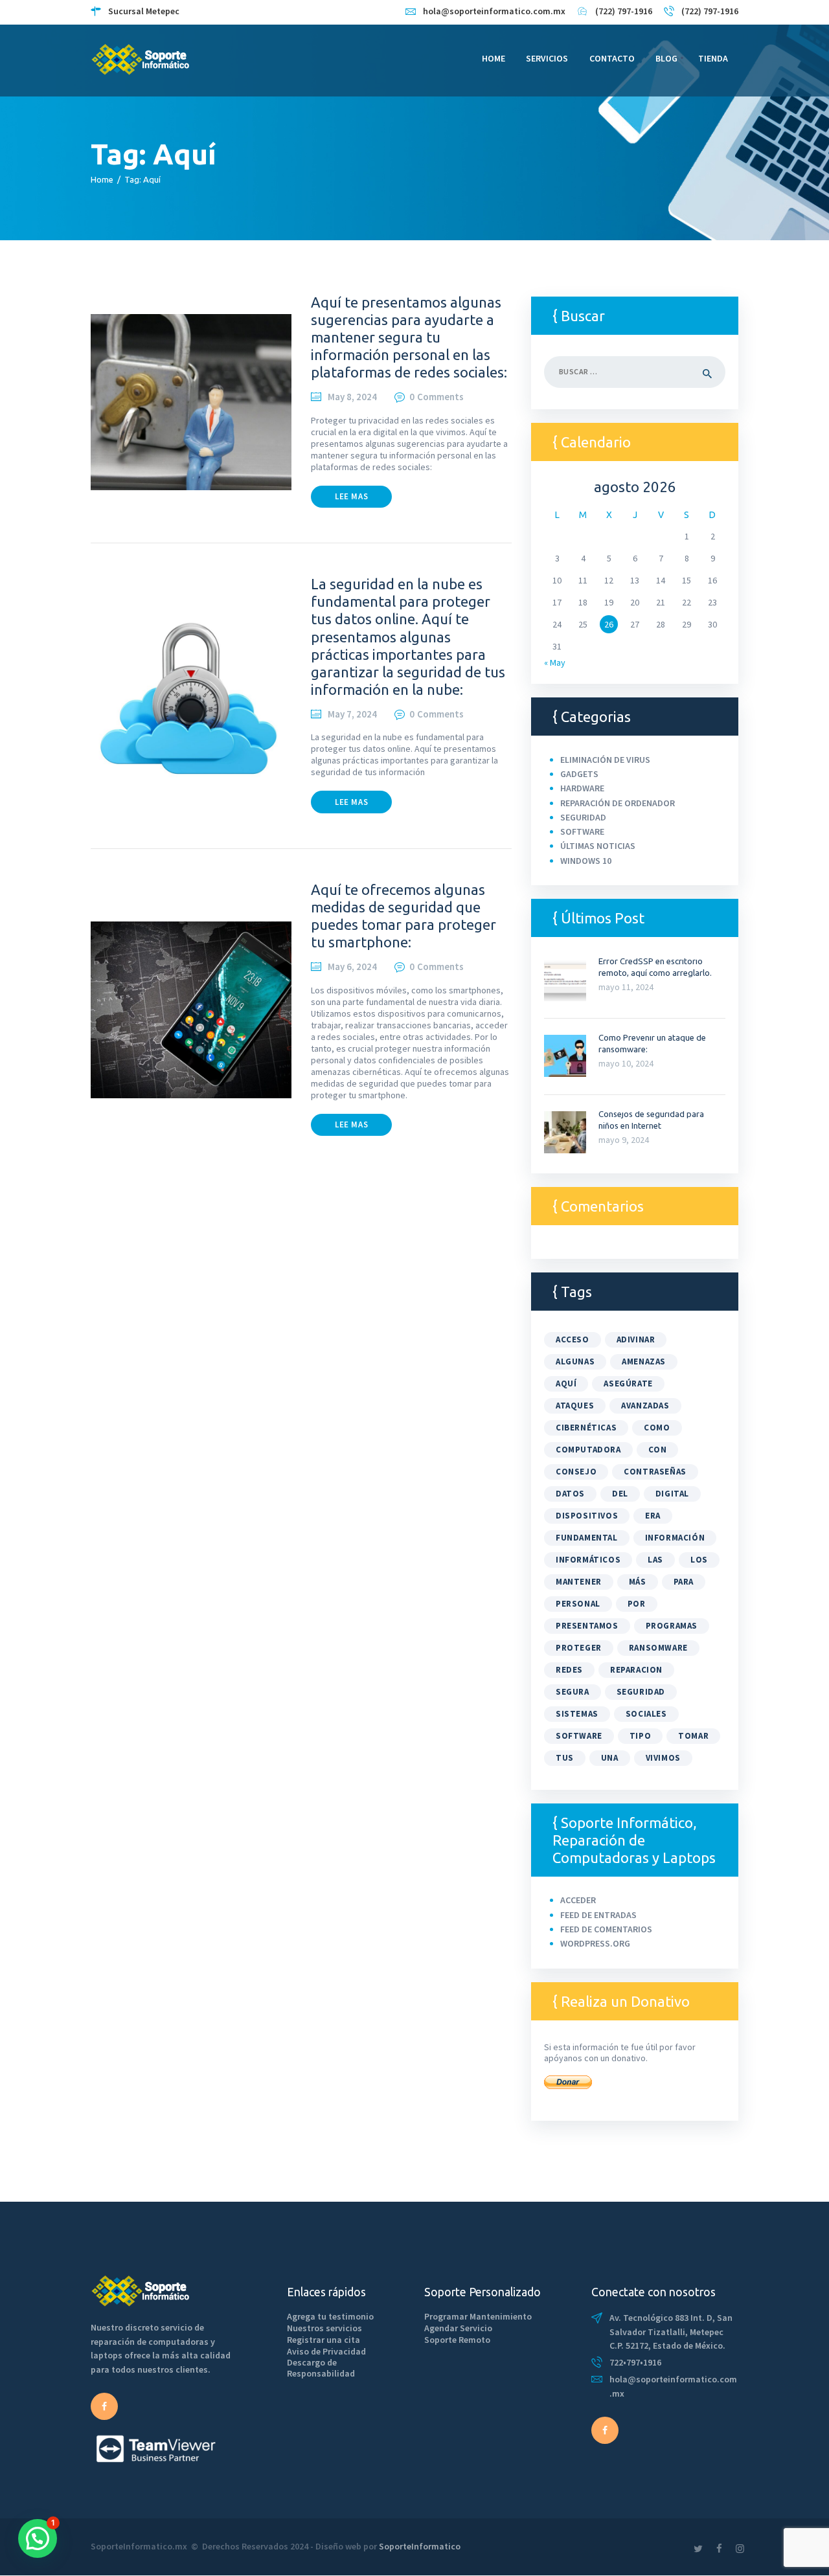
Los (699, 1560)
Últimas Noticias (598, 846)
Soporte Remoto (457, 2340)
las (655, 1560)
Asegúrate (628, 1384)
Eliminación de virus (605, 760)
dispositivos (587, 1516)
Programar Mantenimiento (478, 2316)
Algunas (575, 1361)
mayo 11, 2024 (626, 987)
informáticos (588, 1560)
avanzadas (645, 1406)
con (658, 1450)
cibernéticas (586, 1428)
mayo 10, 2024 (626, 1063)
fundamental (587, 1538)
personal (578, 1604)
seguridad (641, 1692)
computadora (588, 1450)
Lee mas (351, 496)
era (653, 1516)
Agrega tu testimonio (330, 2316)
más (638, 1582)
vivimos (663, 1758)
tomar (693, 1736)
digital (672, 1494)
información (675, 1538)
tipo (640, 1736)
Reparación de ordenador (618, 803)
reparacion (636, 1670)
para (684, 1582)
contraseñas (655, 1472)
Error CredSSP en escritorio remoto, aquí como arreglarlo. (655, 967)
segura (573, 1692)
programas (672, 1626)
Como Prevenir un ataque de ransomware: (652, 1043)
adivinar (636, 1339)
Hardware (582, 788)
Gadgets (579, 774)
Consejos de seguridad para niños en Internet (651, 1120)
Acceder (578, 1900)
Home (102, 179)
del (620, 1494)
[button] (38, 2538)
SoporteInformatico (420, 2546)
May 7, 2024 (352, 714)
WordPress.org (595, 1943)
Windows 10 (586, 861)
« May (555, 662)
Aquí (566, 1384)
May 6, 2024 (352, 966)
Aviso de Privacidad (326, 2351)
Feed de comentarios (606, 1929)
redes (569, 1670)
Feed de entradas (598, 1915)
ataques (575, 1406)
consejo (576, 1472)
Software (582, 831)
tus (565, 1758)
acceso (573, 1339)
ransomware (658, 1648)
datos (570, 1494)
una (610, 1758)
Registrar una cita (324, 2340)
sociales (646, 1714)
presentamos (587, 1626)
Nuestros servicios (324, 2328)
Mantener (579, 1582)
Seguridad (583, 817)
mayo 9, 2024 (624, 1140)
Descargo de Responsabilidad (321, 2368)
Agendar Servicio (458, 2328)
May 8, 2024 (352, 397)
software (579, 1736)
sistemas (577, 1714)
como (657, 1428)
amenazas (644, 1361)
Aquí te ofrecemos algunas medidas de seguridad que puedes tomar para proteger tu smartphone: (403, 916)
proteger (579, 1648)
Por (637, 1604)
